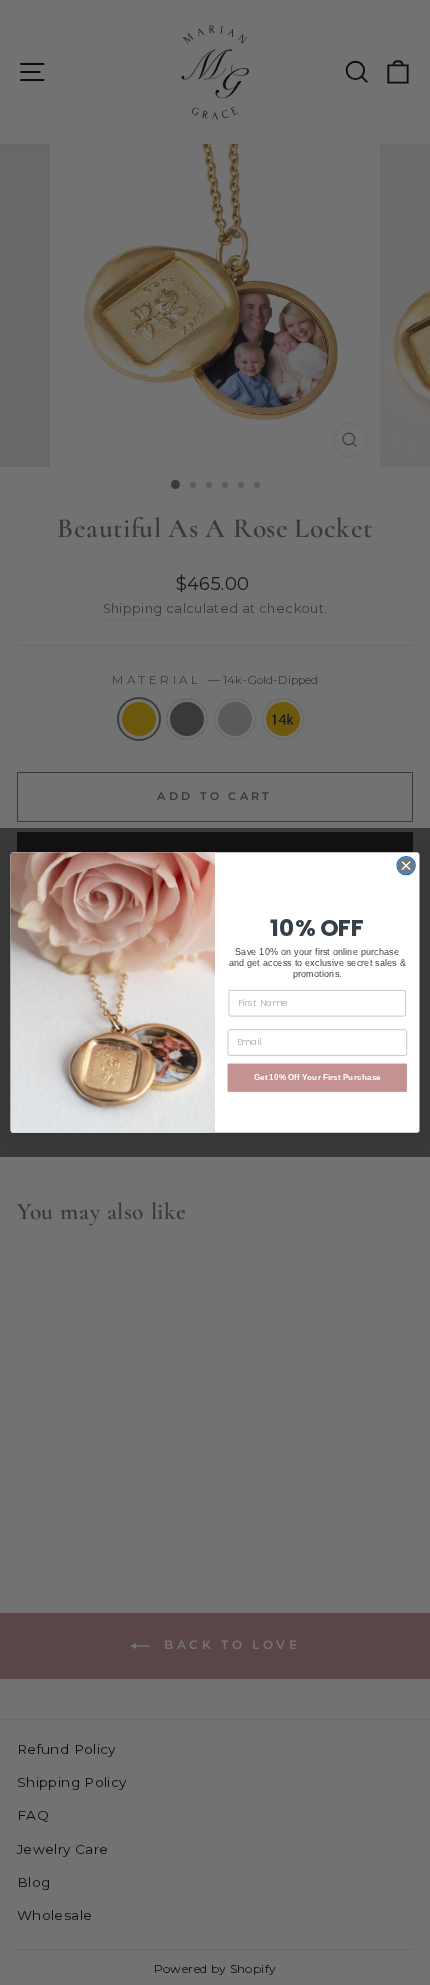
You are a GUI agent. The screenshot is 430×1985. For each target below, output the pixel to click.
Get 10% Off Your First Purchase (317, 1077)
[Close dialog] (406, 865)
